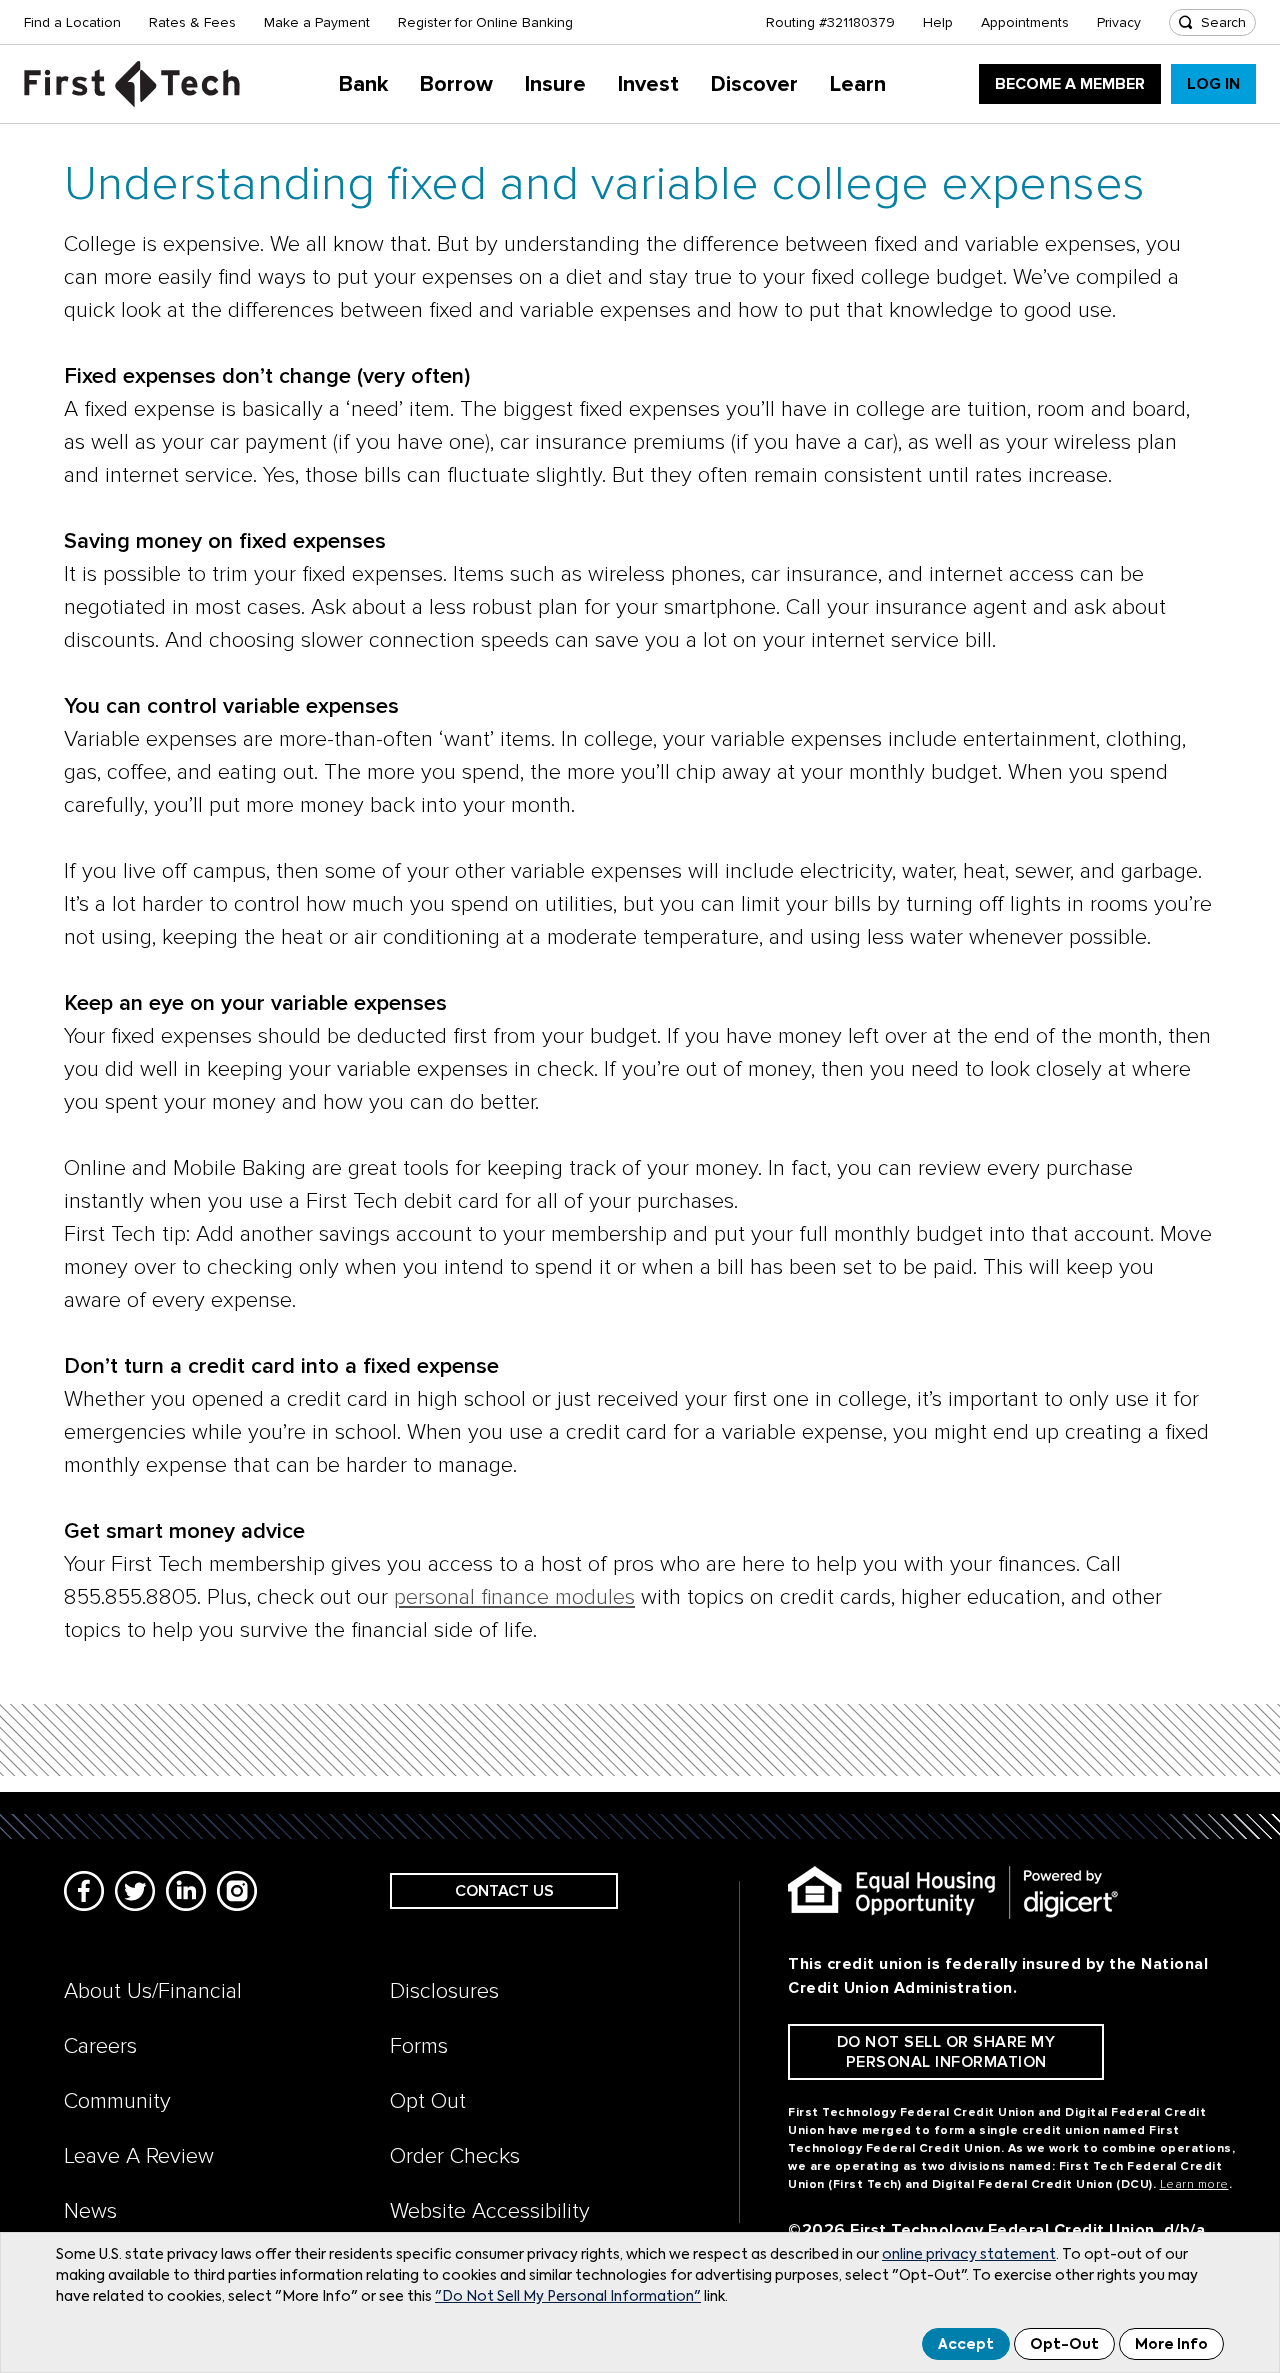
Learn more (1194, 2184)
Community (117, 2101)
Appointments (1025, 22)
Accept (966, 2345)
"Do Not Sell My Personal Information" (568, 2297)
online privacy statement (969, 2255)
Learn (858, 84)
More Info (1171, 2345)
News (90, 2211)
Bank (363, 84)
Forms (419, 2046)
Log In (1213, 84)
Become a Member (1070, 84)
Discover (754, 84)
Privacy (1119, 22)
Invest (648, 84)
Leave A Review (139, 2156)
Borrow (456, 84)
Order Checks (455, 2156)
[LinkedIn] (186, 1891)
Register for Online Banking (485, 22)
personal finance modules (514, 1597)
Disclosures (444, 1991)
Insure (555, 84)
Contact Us (504, 1891)
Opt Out (428, 2101)
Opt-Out (1064, 2345)
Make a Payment (317, 22)
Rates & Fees (192, 22)
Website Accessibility (490, 2211)
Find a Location (72, 22)
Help (938, 22)
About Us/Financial (153, 1991)
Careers (100, 2046)
